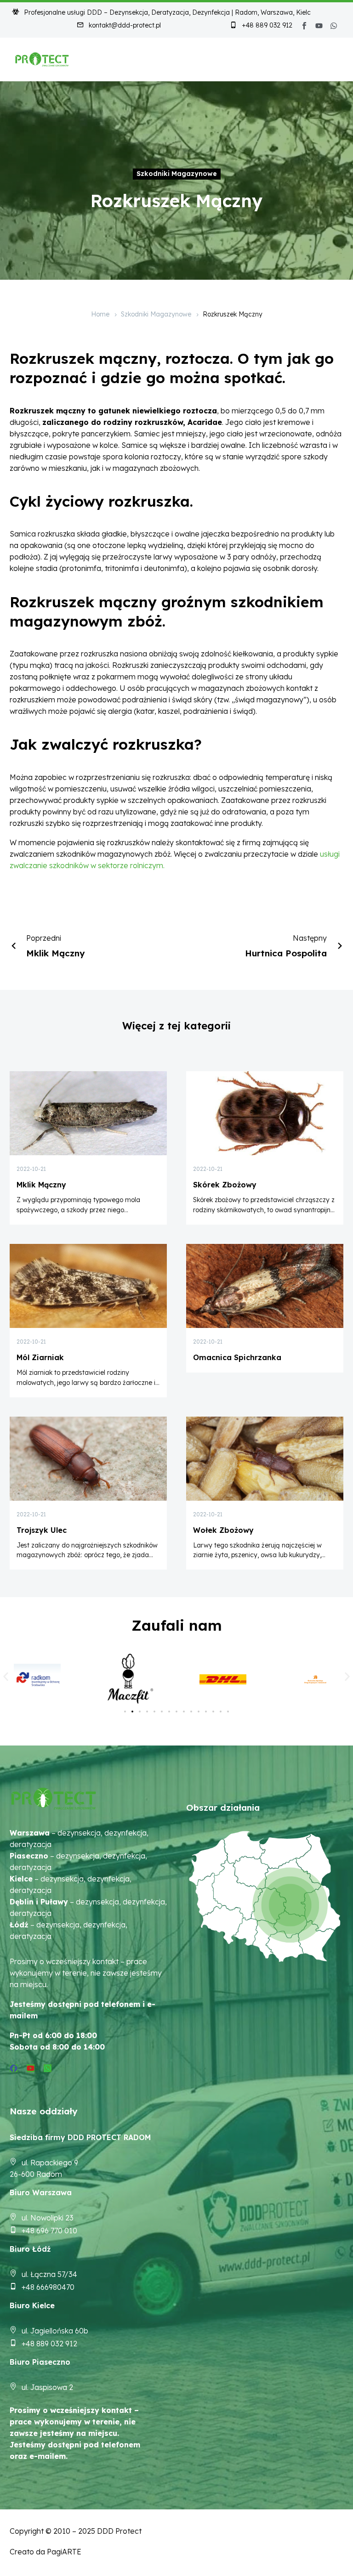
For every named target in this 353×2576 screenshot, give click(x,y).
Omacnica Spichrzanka (237, 1357)
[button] (6, 1676)
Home (100, 314)
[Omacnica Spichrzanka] (265, 1286)
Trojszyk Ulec (42, 1530)
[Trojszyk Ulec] (88, 1459)
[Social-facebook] (304, 26)
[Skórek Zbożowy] (265, 1113)
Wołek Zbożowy (223, 1530)
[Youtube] (319, 26)
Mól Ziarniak (40, 1357)
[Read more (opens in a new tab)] (119, 26)
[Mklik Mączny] (88, 1113)
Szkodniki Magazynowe (177, 174)
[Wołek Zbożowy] (265, 1459)
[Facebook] (14, 2068)
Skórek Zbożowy (225, 1185)
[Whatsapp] (334, 26)
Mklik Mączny (41, 1185)
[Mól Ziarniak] (88, 1286)
